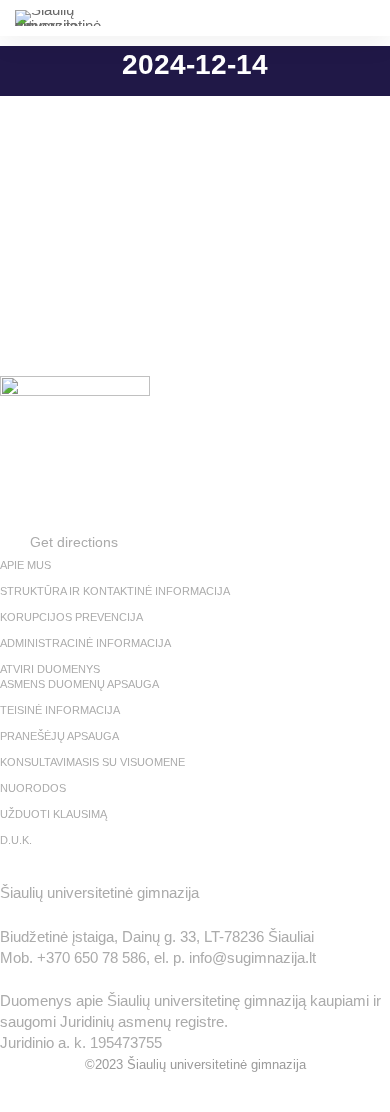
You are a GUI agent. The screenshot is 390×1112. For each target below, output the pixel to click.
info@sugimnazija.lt (252, 957)
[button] (74, 542)
